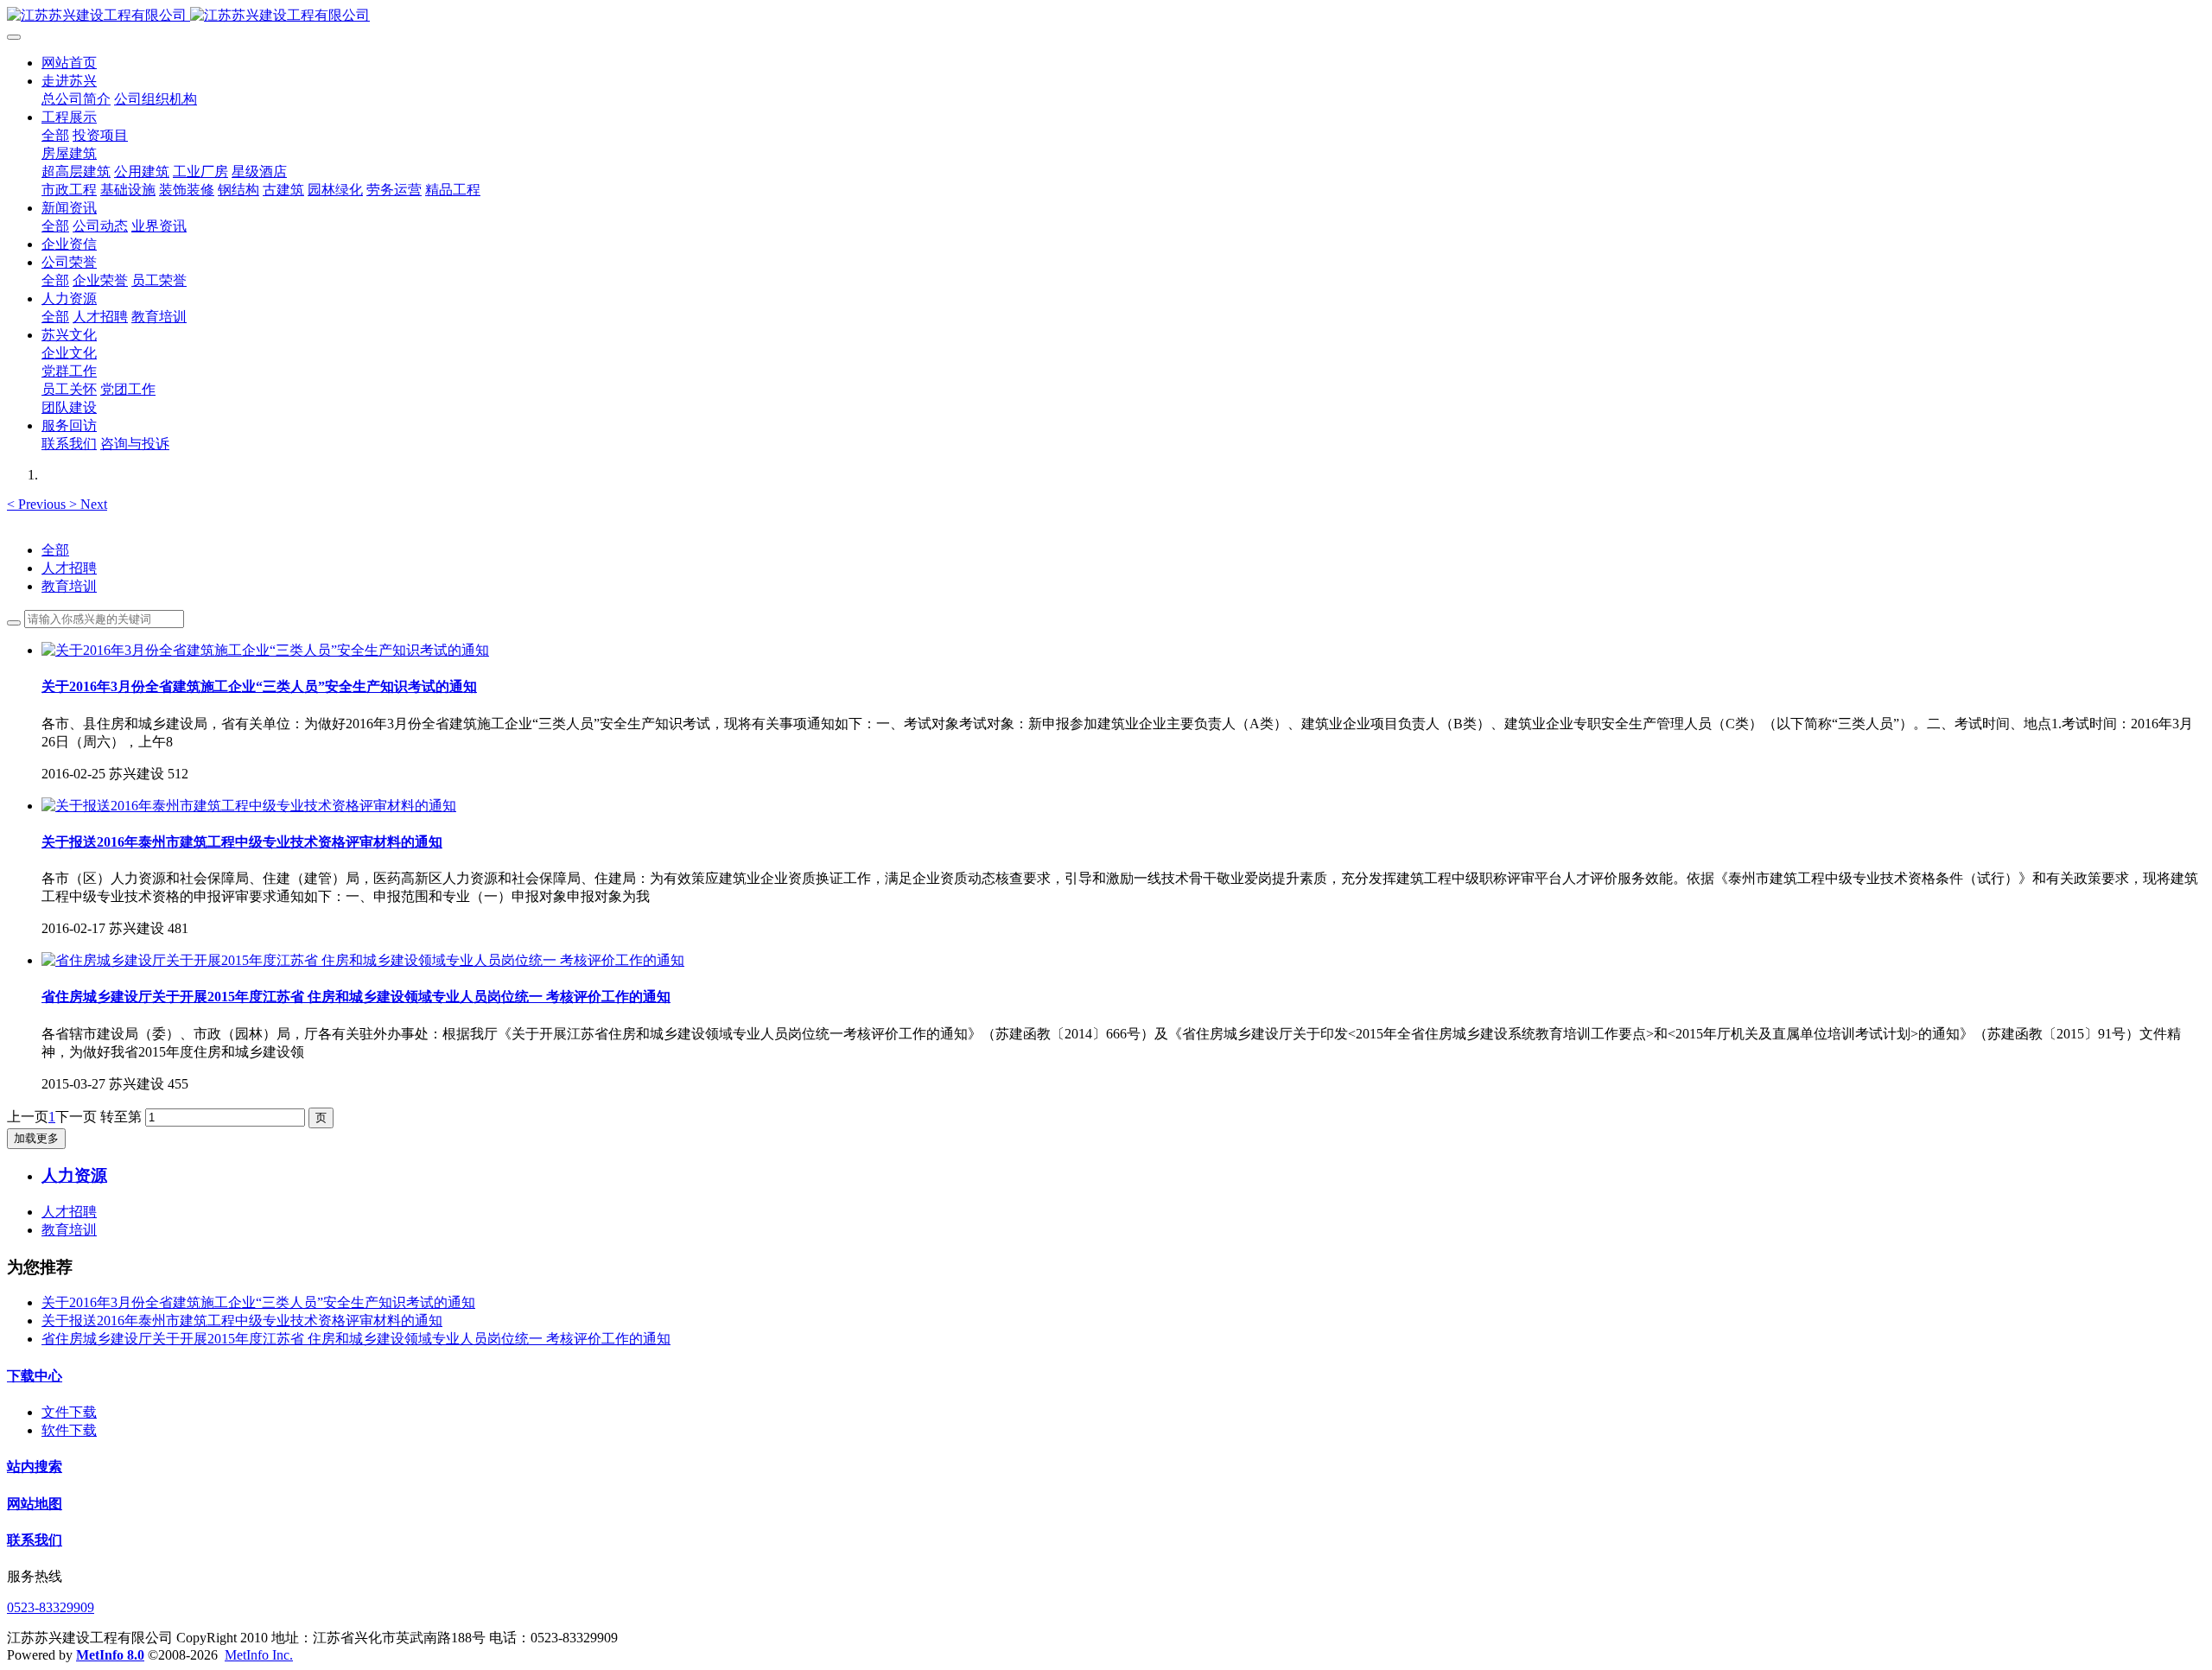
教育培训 (69, 586)
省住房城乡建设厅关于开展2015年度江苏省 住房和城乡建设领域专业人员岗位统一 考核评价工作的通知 (356, 1339)
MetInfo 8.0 (110, 1655)
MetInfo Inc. (259, 1655)
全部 (55, 135)
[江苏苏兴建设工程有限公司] (1106, 16)
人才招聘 (69, 568)
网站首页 (69, 63)
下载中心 (35, 1376)
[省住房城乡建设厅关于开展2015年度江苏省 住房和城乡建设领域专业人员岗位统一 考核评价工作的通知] (363, 960)
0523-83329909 (51, 1607)
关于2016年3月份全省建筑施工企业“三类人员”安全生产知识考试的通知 (258, 1302)
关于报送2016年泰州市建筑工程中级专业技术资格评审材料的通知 (242, 1321)
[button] (38, 504)
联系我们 (35, 1540)
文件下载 (69, 1412)
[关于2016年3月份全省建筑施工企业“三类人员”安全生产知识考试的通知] (265, 650)
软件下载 (69, 1430)
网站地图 (35, 1504)
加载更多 (36, 1138)
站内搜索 (35, 1467)
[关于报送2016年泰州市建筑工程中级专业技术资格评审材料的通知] (249, 806)
